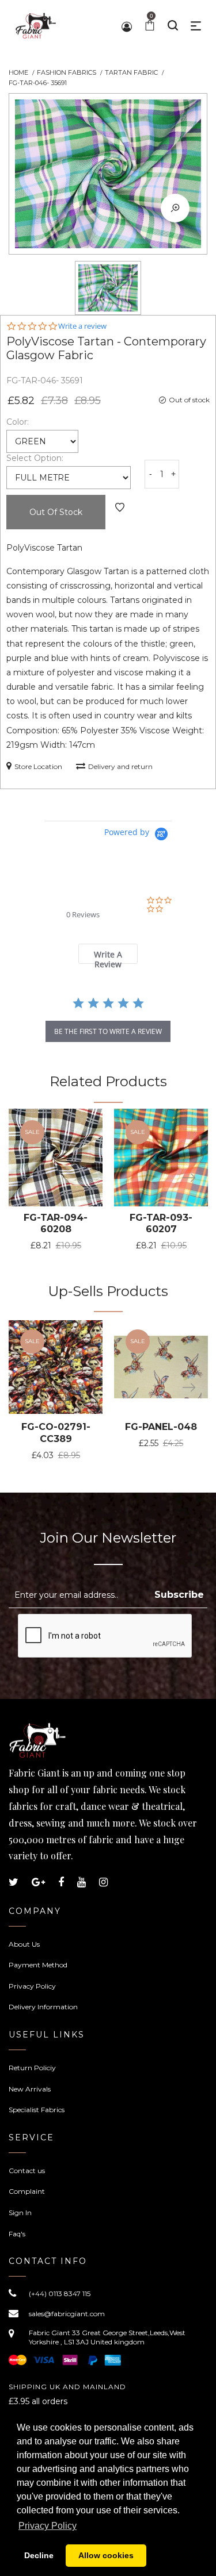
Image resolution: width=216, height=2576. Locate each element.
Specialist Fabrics (37, 2110)
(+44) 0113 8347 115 (60, 2294)
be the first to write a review (108, 1031)
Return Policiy (32, 2068)
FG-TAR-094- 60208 (56, 1224)
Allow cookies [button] (106, 2555)
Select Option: (35, 458)
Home (18, 72)
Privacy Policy (32, 1986)
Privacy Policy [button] (48, 2526)
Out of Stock (56, 512)
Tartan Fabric (131, 72)
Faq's (17, 2234)
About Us (24, 1944)
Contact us (27, 2171)
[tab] (108, 954)
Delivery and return (120, 766)
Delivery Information (43, 2007)
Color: (18, 422)
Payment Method (38, 1965)
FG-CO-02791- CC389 (56, 1433)
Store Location (38, 766)
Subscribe (179, 1595)
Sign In (20, 2212)
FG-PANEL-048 (161, 1427)
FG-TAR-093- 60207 (161, 1224)
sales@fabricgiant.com (67, 2314)
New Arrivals (30, 2089)
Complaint (27, 2191)
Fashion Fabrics (67, 72)
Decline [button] (39, 2555)
